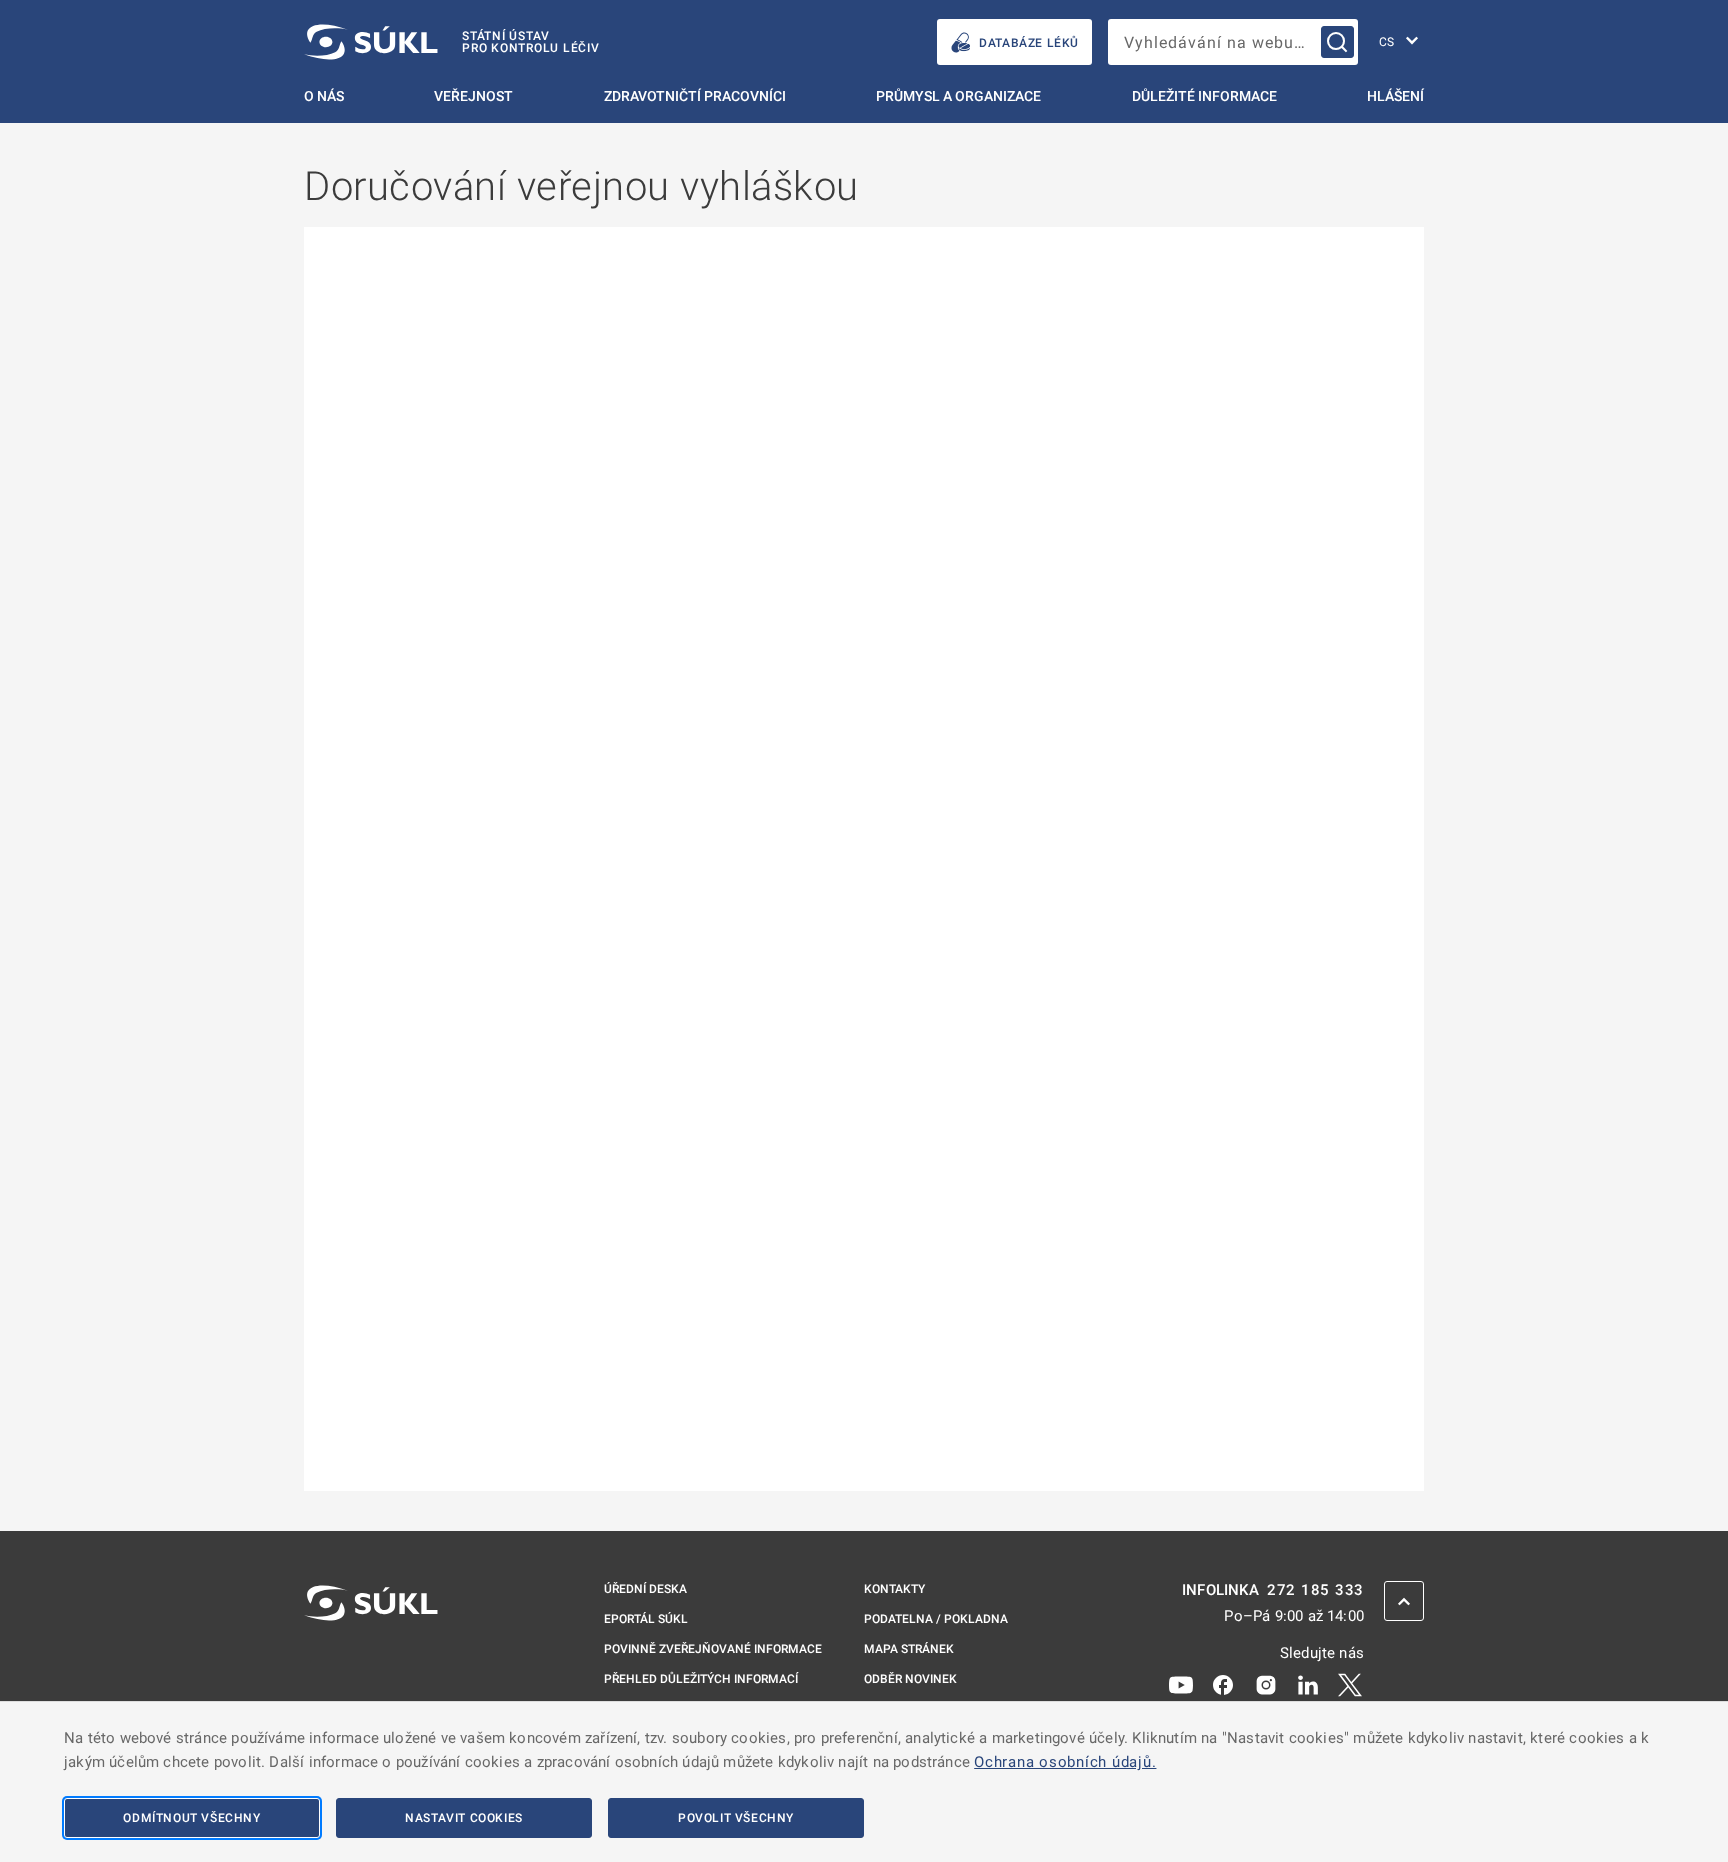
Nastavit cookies (464, 1818)
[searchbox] (1233, 42)
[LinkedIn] (1308, 1684)
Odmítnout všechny (191, 1818)
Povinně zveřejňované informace (713, 1649)
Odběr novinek (910, 1679)
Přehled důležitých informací (701, 1679)
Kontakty (894, 1589)
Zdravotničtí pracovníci (695, 96)
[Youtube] (1181, 1684)
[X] (1350, 1684)
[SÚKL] (371, 1656)
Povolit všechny (736, 1818)
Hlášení (1395, 96)
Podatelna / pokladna (936, 1619)
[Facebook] (1223, 1684)
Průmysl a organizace (958, 96)
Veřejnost (473, 96)
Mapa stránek (909, 1649)
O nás (324, 96)
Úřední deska (645, 1589)
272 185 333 (1315, 1590)
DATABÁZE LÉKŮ (1029, 43)
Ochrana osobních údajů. (1065, 1762)
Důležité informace (1204, 96)
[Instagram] (1266, 1684)
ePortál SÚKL (646, 1619)
